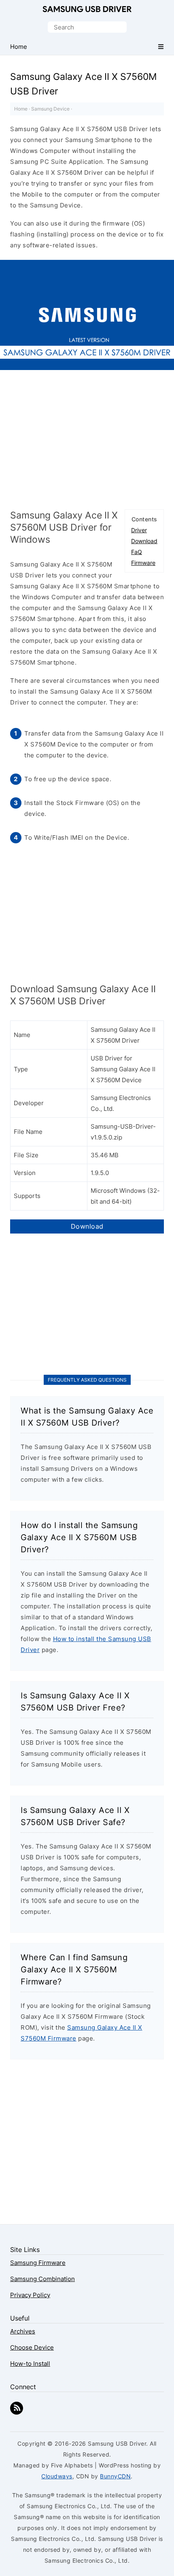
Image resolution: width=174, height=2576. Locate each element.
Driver (139, 530)
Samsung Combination (42, 2279)
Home (21, 109)
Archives (23, 2331)
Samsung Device (50, 109)
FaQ (137, 552)
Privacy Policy (30, 2295)
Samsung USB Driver (87, 10)
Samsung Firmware (38, 2263)
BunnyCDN (115, 2476)
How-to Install (30, 2364)
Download (144, 541)
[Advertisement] (87, 443)
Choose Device (32, 2347)
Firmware (143, 563)
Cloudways (57, 2476)
